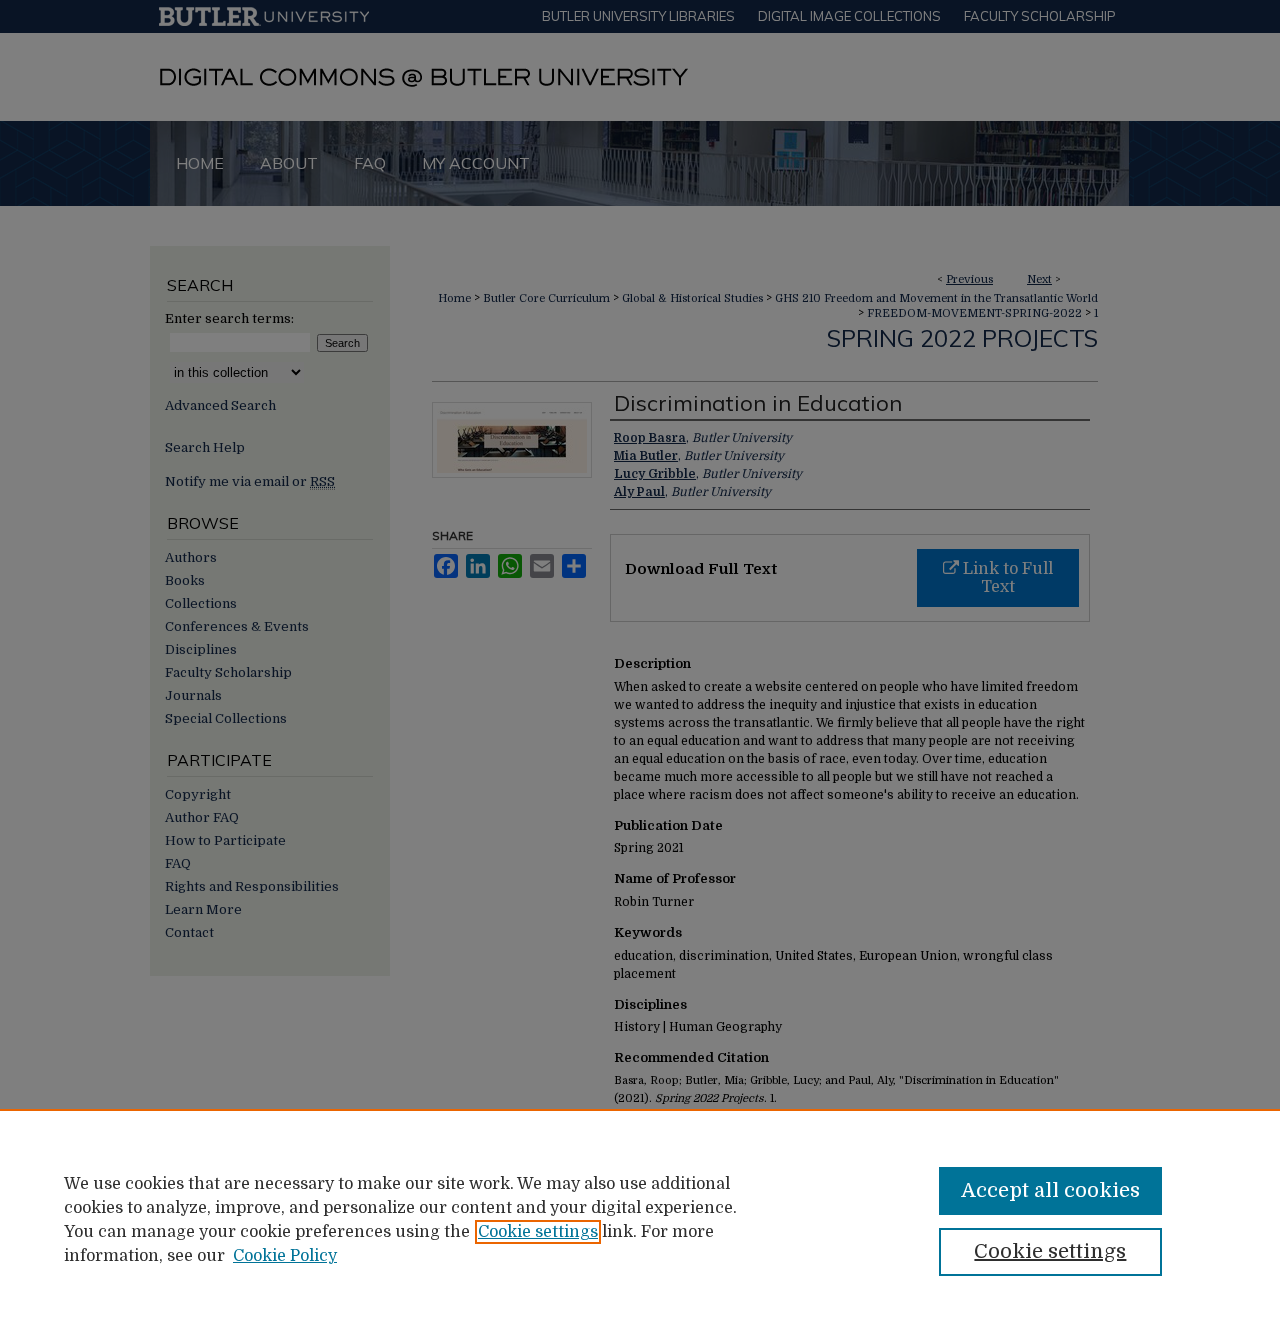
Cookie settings (538, 1232)
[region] (640, 1219)
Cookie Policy (285, 1256)
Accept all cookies (1050, 1190)
